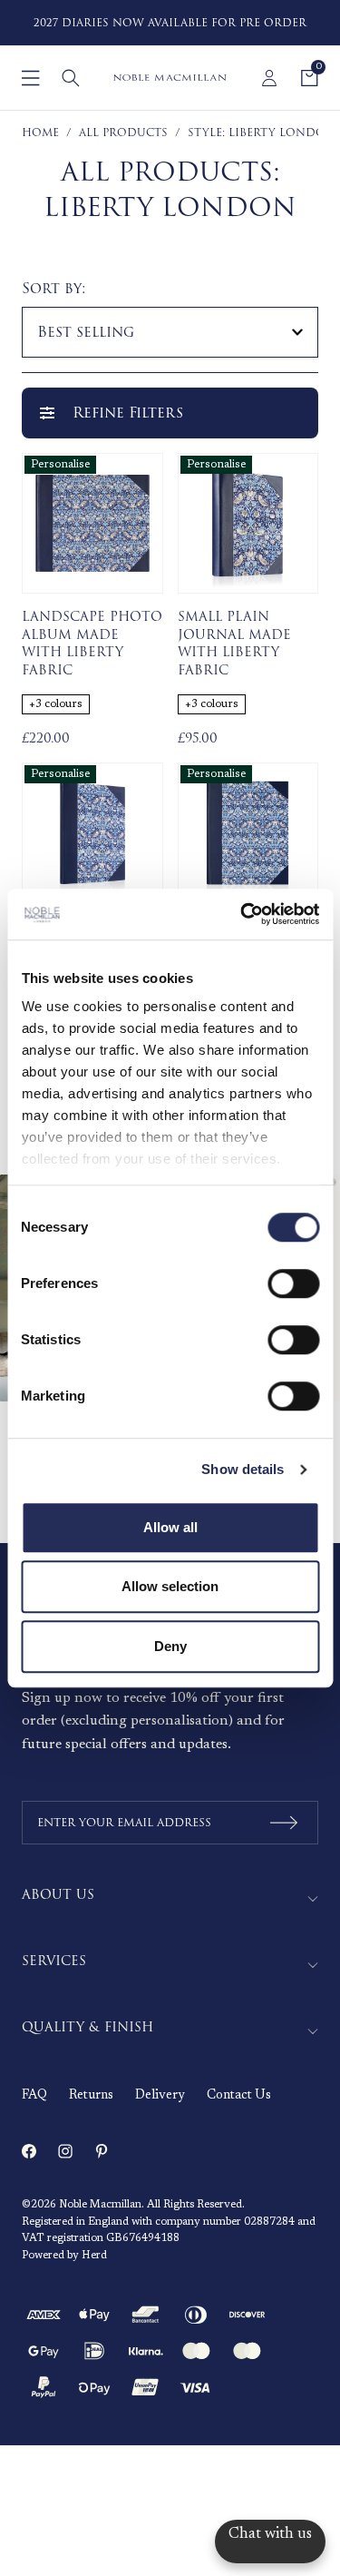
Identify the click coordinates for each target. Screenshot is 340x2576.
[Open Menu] (31, 78)
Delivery (160, 2096)
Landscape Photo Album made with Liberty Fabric (92, 644)
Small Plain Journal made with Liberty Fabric (234, 644)
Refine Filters (128, 413)
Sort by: (54, 289)
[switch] (293, 1283)
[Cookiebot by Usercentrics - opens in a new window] (242, 914)
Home (40, 133)
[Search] (71, 78)
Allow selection (170, 1586)
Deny (170, 1646)
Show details (243, 1469)
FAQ (34, 2096)
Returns (91, 2096)
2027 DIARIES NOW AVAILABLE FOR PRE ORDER (170, 23)
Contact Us (239, 2096)
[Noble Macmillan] (170, 78)
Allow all (170, 1527)
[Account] (269, 78)
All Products (123, 133)
